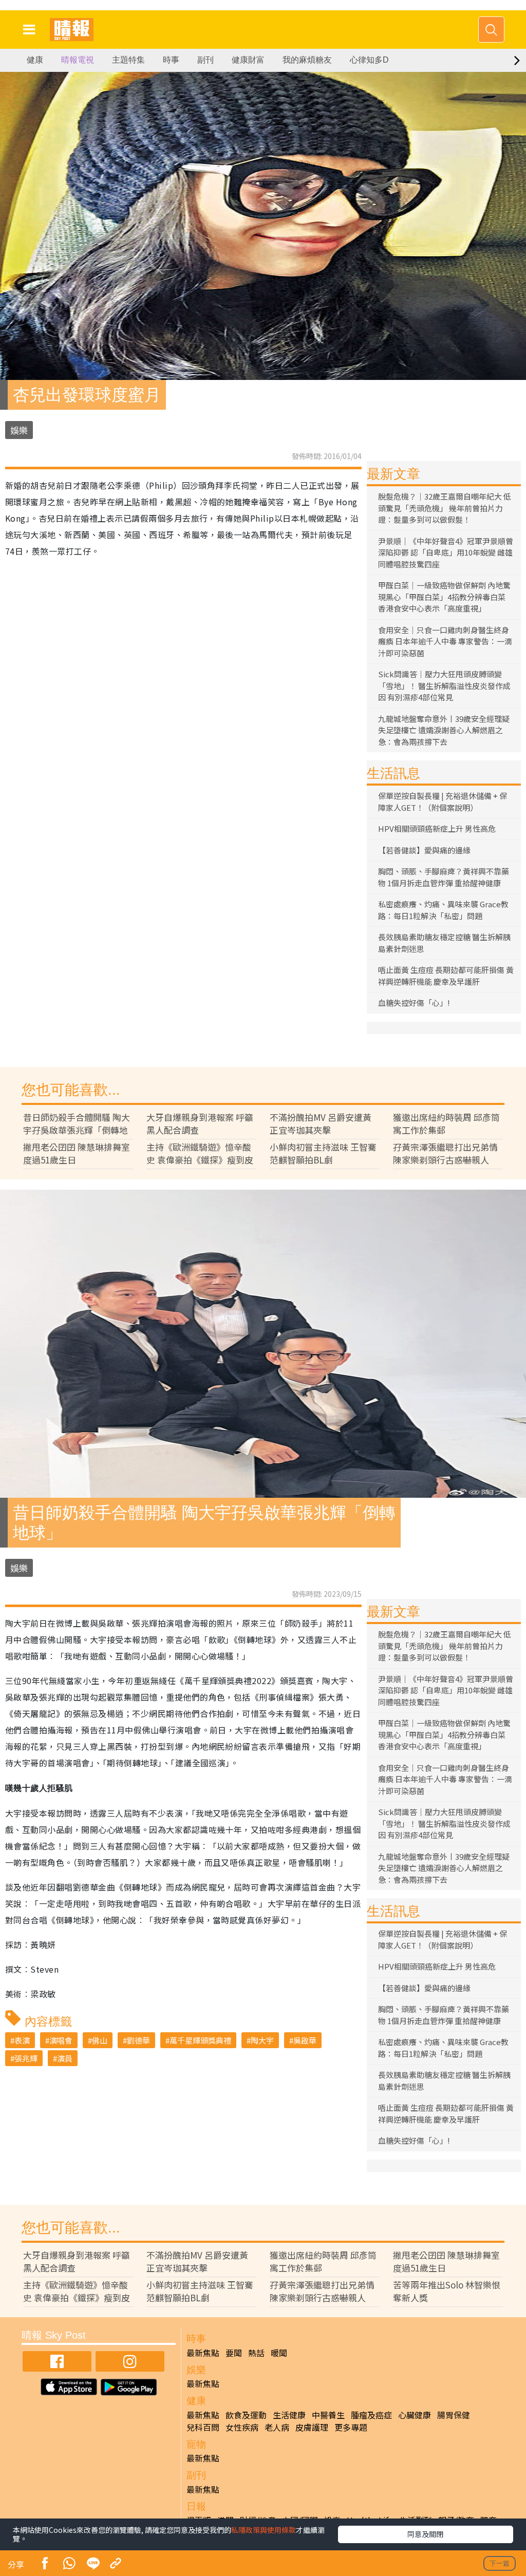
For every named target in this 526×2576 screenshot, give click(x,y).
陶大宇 (262, 2040)
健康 (35, 60)
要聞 (234, 2353)
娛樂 (19, 430)
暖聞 (279, 2353)
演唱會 (61, 2040)
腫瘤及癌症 (371, 2415)
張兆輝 (26, 2058)
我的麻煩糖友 (307, 60)
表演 (22, 2040)
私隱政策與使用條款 (264, 2530)
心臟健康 (415, 2415)
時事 (171, 60)
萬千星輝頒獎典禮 (200, 2040)
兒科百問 (203, 2427)
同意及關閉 (425, 2534)
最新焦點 (203, 2353)
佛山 (100, 2040)
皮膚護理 (312, 2427)
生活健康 (289, 2415)
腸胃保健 (454, 2415)
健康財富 (248, 60)
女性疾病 (242, 2427)
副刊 (205, 60)
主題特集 (128, 60)
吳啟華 (305, 2040)
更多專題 (351, 2427)
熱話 (256, 2353)
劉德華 (138, 2040)
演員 (65, 2058)
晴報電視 (78, 60)
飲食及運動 (246, 2415)
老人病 (277, 2427)
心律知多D (369, 60)
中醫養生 (328, 2415)
